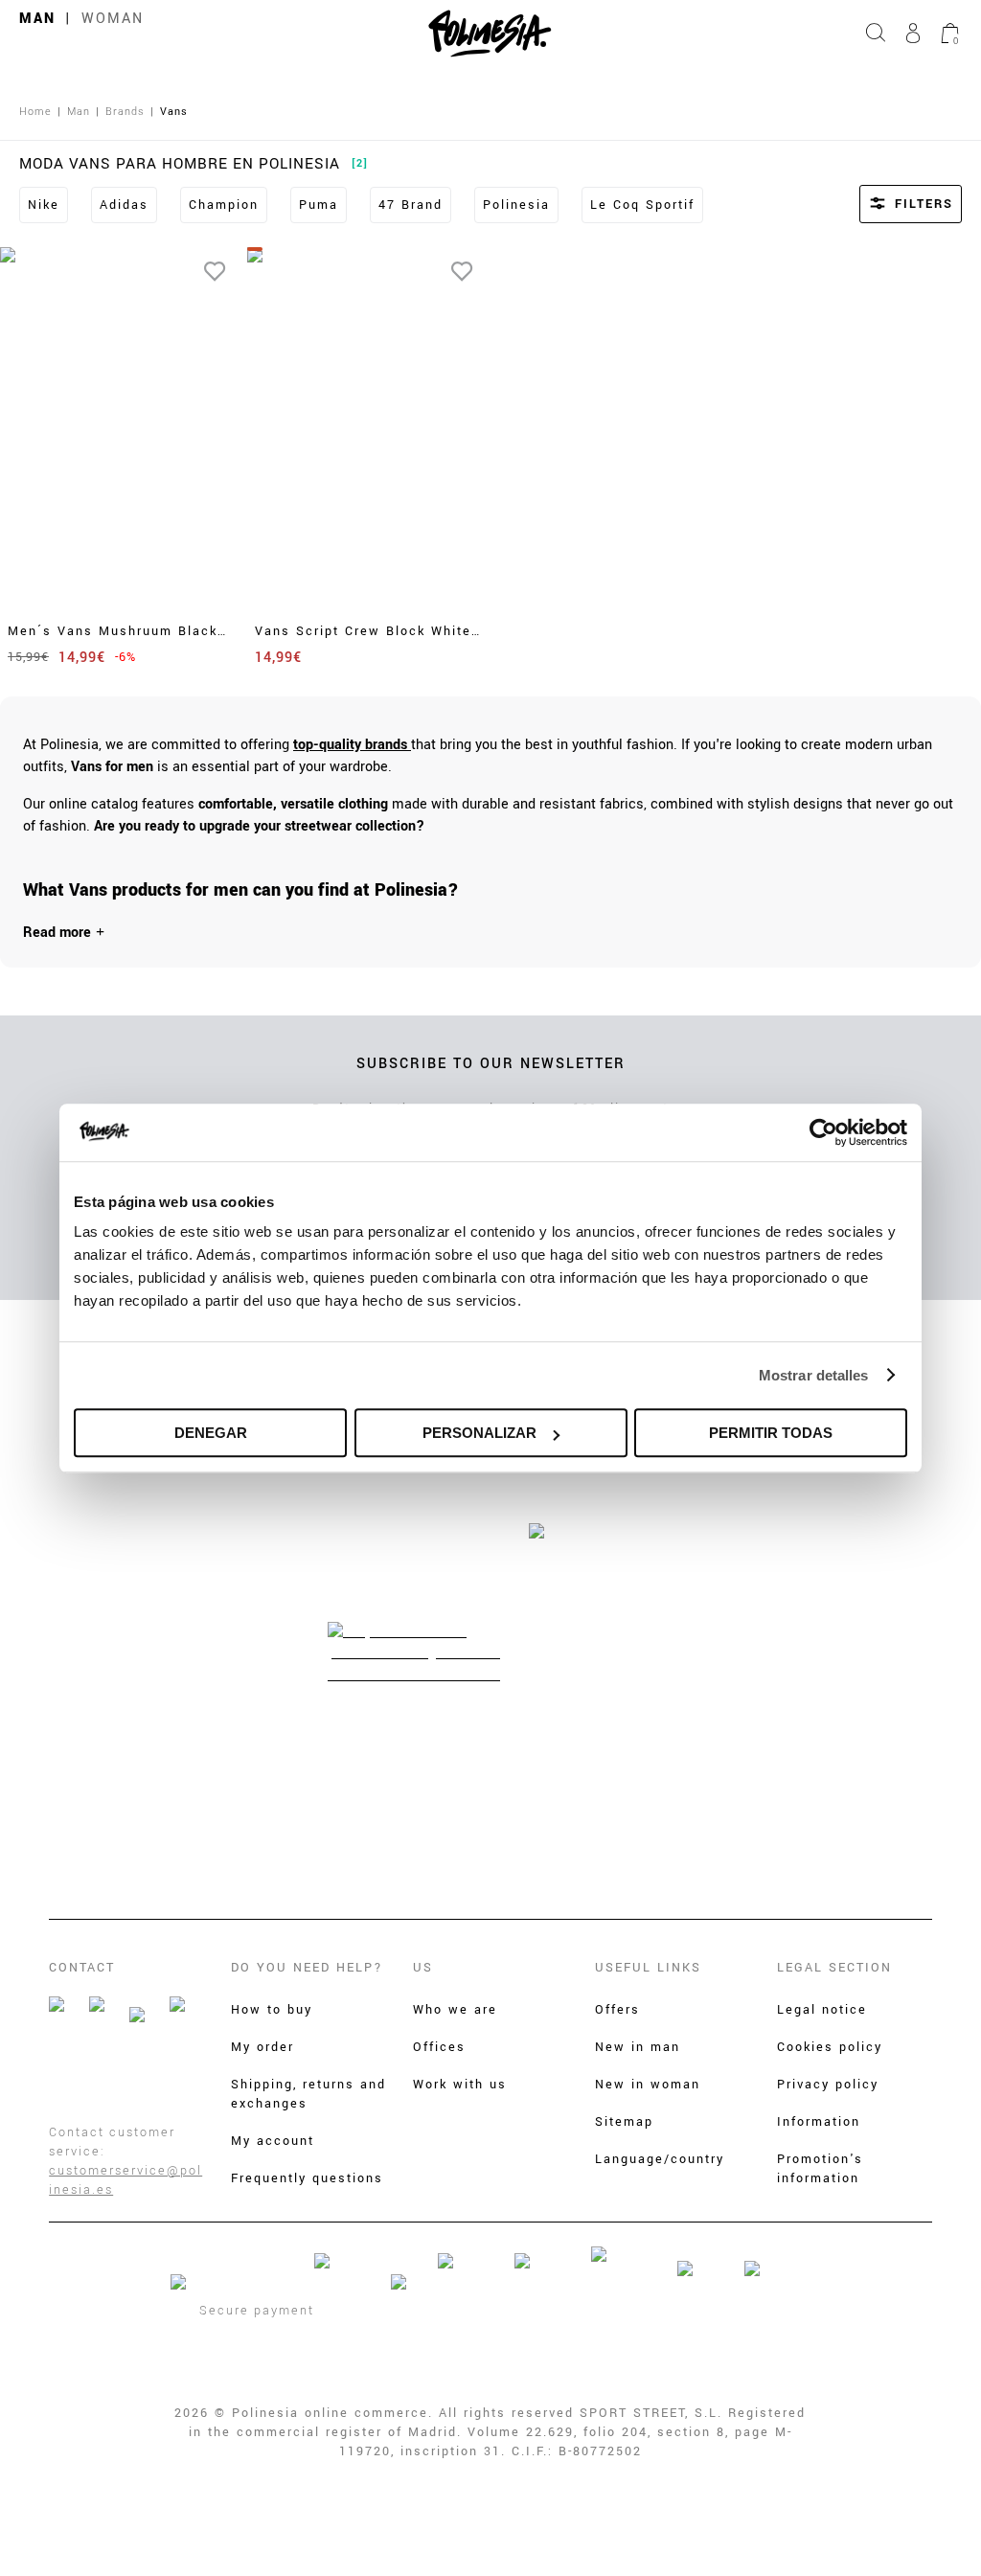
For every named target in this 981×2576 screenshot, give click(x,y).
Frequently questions (307, 2178)
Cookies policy (830, 2047)
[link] (352, 745)
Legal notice (822, 2010)
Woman (113, 19)
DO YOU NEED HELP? (307, 1968)
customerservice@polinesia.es (125, 2180)
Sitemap (624, 2122)
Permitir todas (771, 1433)
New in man (638, 2047)
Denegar (211, 1433)
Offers (617, 2010)
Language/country (660, 2159)
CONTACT (82, 1968)
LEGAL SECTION (834, 1968)
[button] (885, 204)
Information (819, 2122)
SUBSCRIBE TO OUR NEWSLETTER (491, 1064)
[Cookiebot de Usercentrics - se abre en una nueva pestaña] (823, 1132)
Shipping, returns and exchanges (308, 2094)
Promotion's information (820, 2169)
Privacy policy (828, 2085)
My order (262, 2047)
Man (37, 19)
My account (273, 2141)
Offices (439, 2047)
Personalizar (479, 1433)
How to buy (272, 2010)
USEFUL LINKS (648, 1968)
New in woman (648, 2085)
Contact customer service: (112, 2142)
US (423, 1968)
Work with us (460, 2085)
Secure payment (257, 2311)
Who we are (455, 2010)
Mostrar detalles (814, 1375)
